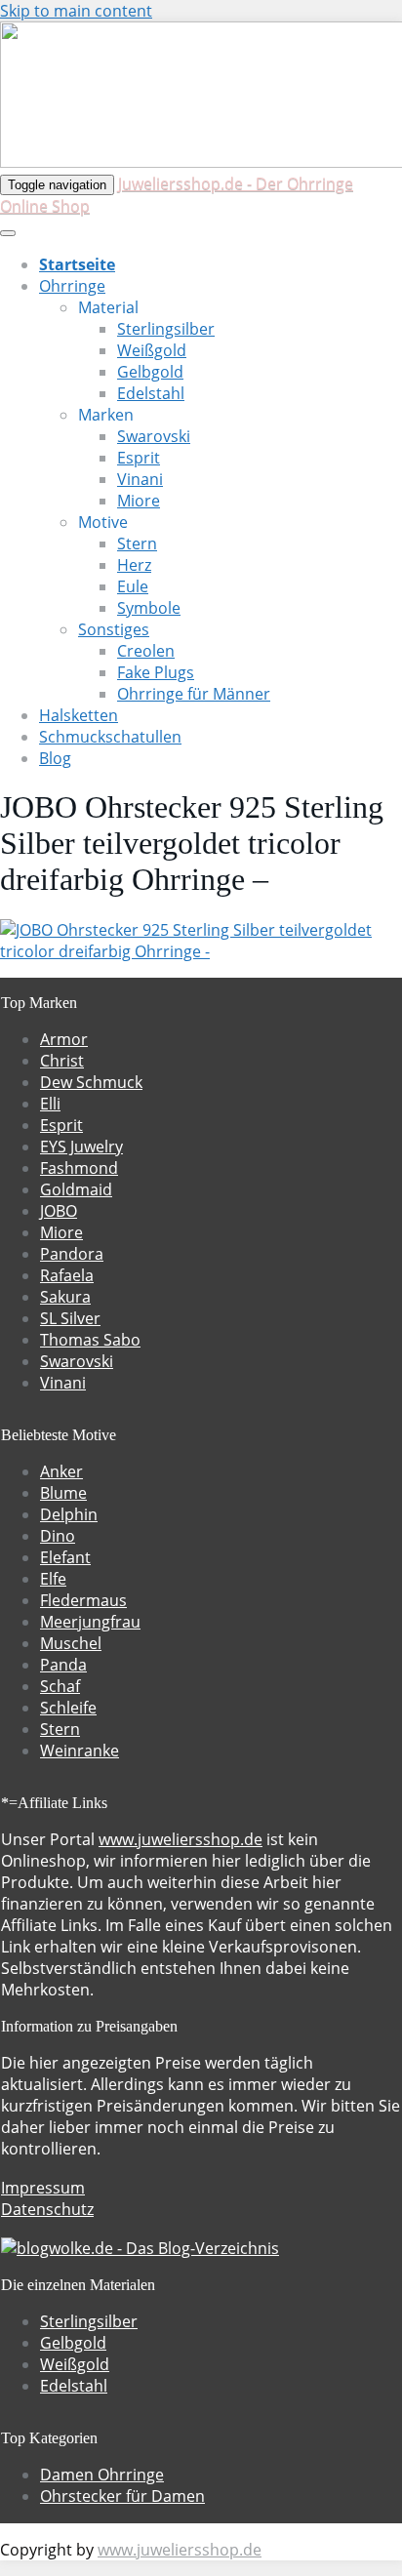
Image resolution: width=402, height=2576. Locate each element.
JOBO (59, 1211)
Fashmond (79, 1168)
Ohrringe (72, 286)
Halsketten (79, 715)
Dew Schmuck (91, 1082)
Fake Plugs (156, 672)
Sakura (65, 1297)
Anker (61, 1471)
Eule (133, 586)
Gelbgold (150, 372)
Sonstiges (114, 629)
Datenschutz (47, 2209)
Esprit (139, 458)
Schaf (60, 1686)
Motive (103, 522)
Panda (63, 1665)
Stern (137, 543)
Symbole (149, 608)
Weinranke (80, 1751)
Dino (58, 1536)
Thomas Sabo (90, 1340)
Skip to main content (76, 11)
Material (108, 307)
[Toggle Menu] (8, 233)
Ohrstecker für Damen (122, 2496)
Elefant (65, 1557)
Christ (62, 1061)
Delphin (69, 1514)
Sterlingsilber (166, 329)
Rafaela (67, 1275)
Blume (63, 1493)
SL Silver (70, 1318)
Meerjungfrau (90, 1622)
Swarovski (154, 436)
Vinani (140, 479)
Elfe (53, 1579)
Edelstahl (151, 393)
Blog (55, 758)
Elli (50, 1104)
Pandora (72, 1254)
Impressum (43, 2188)
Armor (64, 1039)
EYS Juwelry (81, 1147)
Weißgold (152, 350)
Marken (106, 415)
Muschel (71, 1643)
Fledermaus (83, 1600)
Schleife (68, 1708)
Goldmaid (76, 1189)
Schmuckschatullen (110, 737)
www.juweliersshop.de (181, 1839)
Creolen (146, 651)
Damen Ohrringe (102, 2475)
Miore (139, 501)
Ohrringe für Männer (194, 694)
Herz (134, 565)
